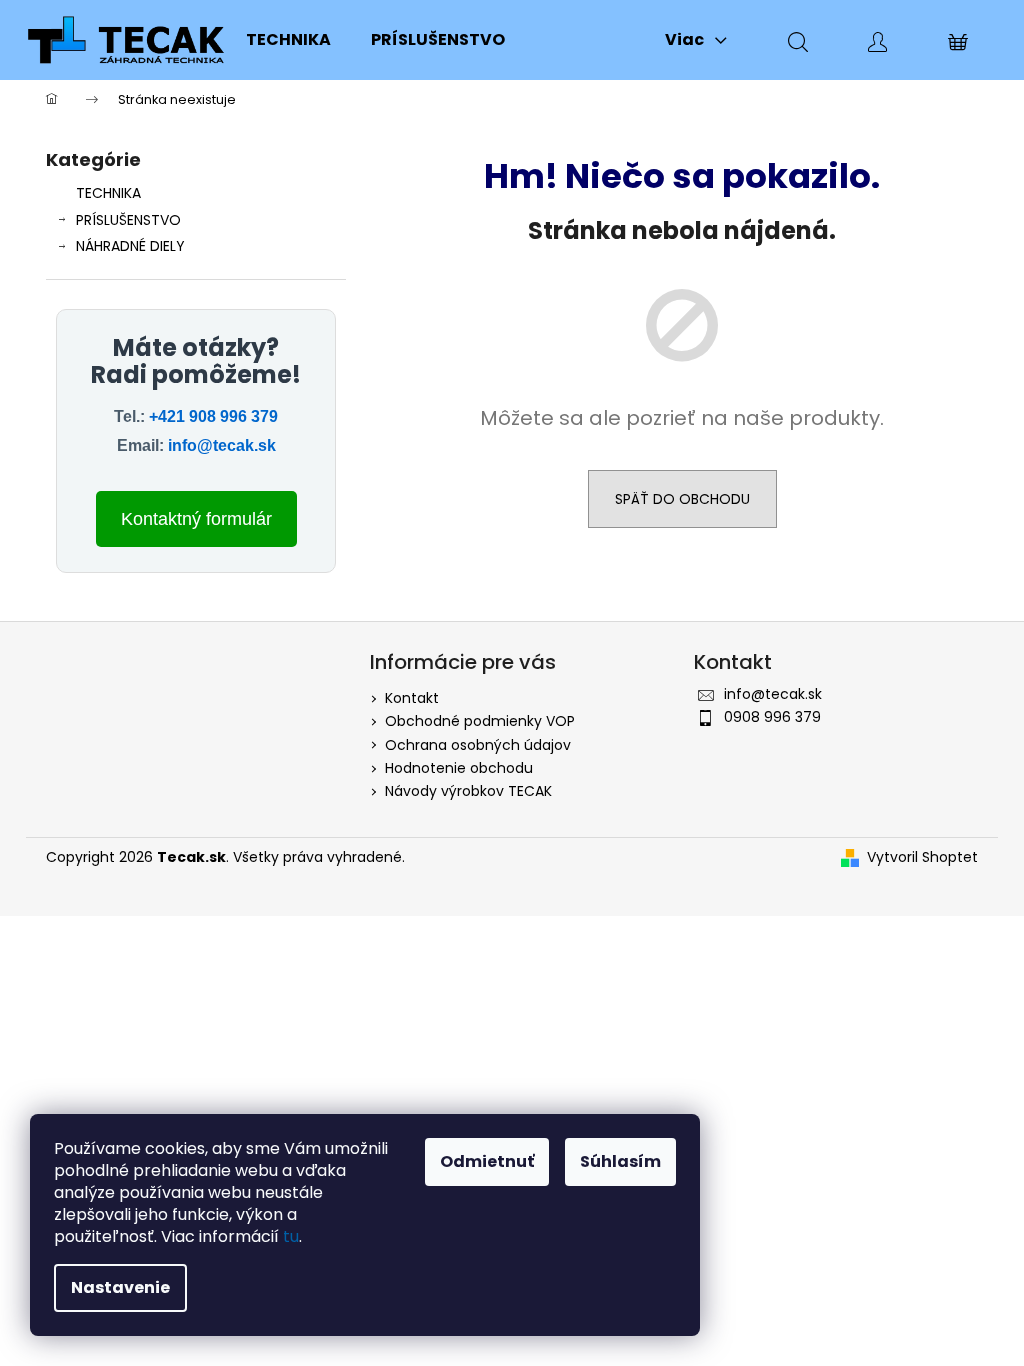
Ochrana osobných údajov (478, 745)
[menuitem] (288, 40)
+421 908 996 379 (213, 416)
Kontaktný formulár (196, 519)
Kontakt (412, 698)
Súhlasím (620, 1161)
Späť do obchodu (682, 499)
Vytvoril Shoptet (922, 857)
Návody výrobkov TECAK (468, 791)
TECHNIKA (108, 193)
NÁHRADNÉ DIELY (130, 246)
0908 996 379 (772, 717)
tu (291, 1236)
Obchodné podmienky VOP (480, 721)
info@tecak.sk (222, 445)
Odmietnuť (487, 1161)
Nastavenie (120, 1287)
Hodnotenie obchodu (459, 768)
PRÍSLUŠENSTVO (128, 220)
